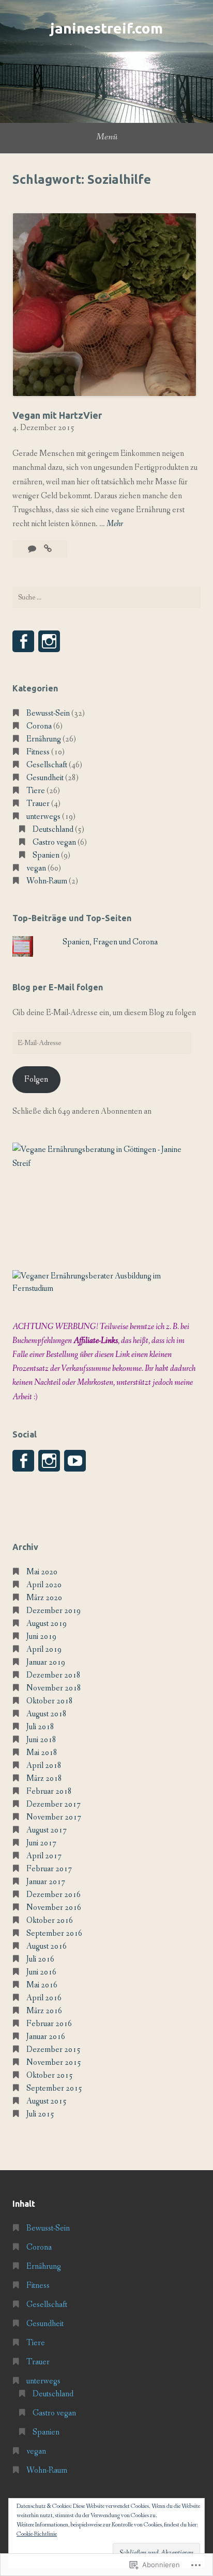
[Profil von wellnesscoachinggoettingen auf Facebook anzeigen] (23, 1461)
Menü (107, 137)
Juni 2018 (41, 1740)
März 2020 (44, 1598)
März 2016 (44, 2011)
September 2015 (54, 2088)
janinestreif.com (106, 28)
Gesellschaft (47, 765)
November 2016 (54, 1908)
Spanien (46, 855)
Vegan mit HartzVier (57, 415)
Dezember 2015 (54, 2050)
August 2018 (47, 1714)
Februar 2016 (49, 2024)
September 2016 (54, 1933)
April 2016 (44, 1998)
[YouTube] (75, 1461)
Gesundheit (45, 778)
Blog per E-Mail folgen (58, 987)
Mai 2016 (42, 1985)
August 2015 (47, 2101)
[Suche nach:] (106, 597)
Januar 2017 (46, 1882)
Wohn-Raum (47, 881)
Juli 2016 (40, 1959)
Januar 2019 (46, 1662)
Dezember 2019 (54, 1611)
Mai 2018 (42, 1753)
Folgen (36, 1079)
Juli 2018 (40, 1727)
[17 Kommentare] (33, 549)
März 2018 (44, 1779)
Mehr (115, 524)
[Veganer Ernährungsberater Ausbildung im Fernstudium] (106, 1289)
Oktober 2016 (50, 1921)
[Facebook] (23, 641)
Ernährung (44, 739)
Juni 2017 (41, 1843)
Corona (39, 726)
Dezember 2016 (54, 1895)
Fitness (38, 752)
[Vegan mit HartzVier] (48, 549)
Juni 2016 (41, 1972)
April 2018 (44, 1766)
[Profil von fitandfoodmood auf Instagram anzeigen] (49, 1461)
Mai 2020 (42, 1572)
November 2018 (54, 1688)
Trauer (38, 804)
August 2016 (47, 1946)
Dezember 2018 (54, 1675)
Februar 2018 (49, 1791)
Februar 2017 (49, 1869)
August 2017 (47, 1830)
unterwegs (43, 817)
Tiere (36, 791)
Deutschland (53, 829)
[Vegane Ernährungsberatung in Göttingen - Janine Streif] (106, 1164)
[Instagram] (49, 641)
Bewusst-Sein (48, 713)
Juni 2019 (41, 1637)
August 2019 (47, 1624)
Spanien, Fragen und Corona (110, 942)
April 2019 (44, 1649)
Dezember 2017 (54, 1804)
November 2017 (54, 1817)
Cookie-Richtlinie (37, 2534)
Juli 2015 (40, 2114)
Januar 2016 (46, 2037)
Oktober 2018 (50, 1701)
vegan (36, 868)
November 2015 (54, 2063)
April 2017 (44, 1856)
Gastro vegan (54, 842)
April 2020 (44, 1585)
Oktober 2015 (50, 2075)
